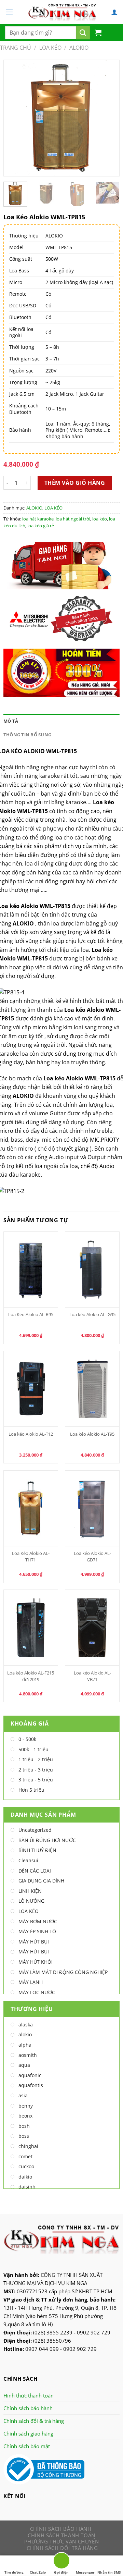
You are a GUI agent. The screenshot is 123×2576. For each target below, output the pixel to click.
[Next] (108, 118)
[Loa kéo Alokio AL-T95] (92, 1389)
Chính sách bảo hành (28, 2408)
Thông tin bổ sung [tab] (27, 735)
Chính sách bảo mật (27, 2446)
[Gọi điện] (61, 2562)
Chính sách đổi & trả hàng (34, 2421)
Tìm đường (14, 2572)
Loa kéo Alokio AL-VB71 (92, 1676)
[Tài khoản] (114, 12)
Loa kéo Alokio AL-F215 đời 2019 (31, 1676)
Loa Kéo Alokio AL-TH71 (31, 1556)
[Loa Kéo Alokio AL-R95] (31, 1269)
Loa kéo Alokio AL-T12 (31, 1434)
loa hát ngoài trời (73, 519)
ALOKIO (79, 48)
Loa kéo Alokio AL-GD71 (92, 1556)
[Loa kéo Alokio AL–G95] (92, 1269)
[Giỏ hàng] (98, 33)
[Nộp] (83, 33)
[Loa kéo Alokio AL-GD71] (92, 1508)
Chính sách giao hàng (28, 2433)
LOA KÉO (50, 48)
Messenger (85, 2572)
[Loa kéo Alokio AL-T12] (31, 1389)
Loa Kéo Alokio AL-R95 (31, 1314)
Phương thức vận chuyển (61, 2541)
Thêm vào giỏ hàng (75, 483)
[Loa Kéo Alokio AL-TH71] (31, 1508)
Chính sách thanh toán (61, 2535)
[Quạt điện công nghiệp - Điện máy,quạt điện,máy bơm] (62, 12)
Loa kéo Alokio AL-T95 (92, 1434)
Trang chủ (16, 48)
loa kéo (100, 519)
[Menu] (9, 12)
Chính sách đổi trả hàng (62, 2548)
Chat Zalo (38, 2572)
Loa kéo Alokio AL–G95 (92, 1314)
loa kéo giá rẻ (41, 526)
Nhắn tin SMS (109, 2572)
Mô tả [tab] (11, 721)
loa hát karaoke (38, 519)
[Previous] (15, 118)
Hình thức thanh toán (29, 2395)
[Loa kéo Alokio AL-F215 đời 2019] (31, 1628)
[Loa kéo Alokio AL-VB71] (92, 1628)
